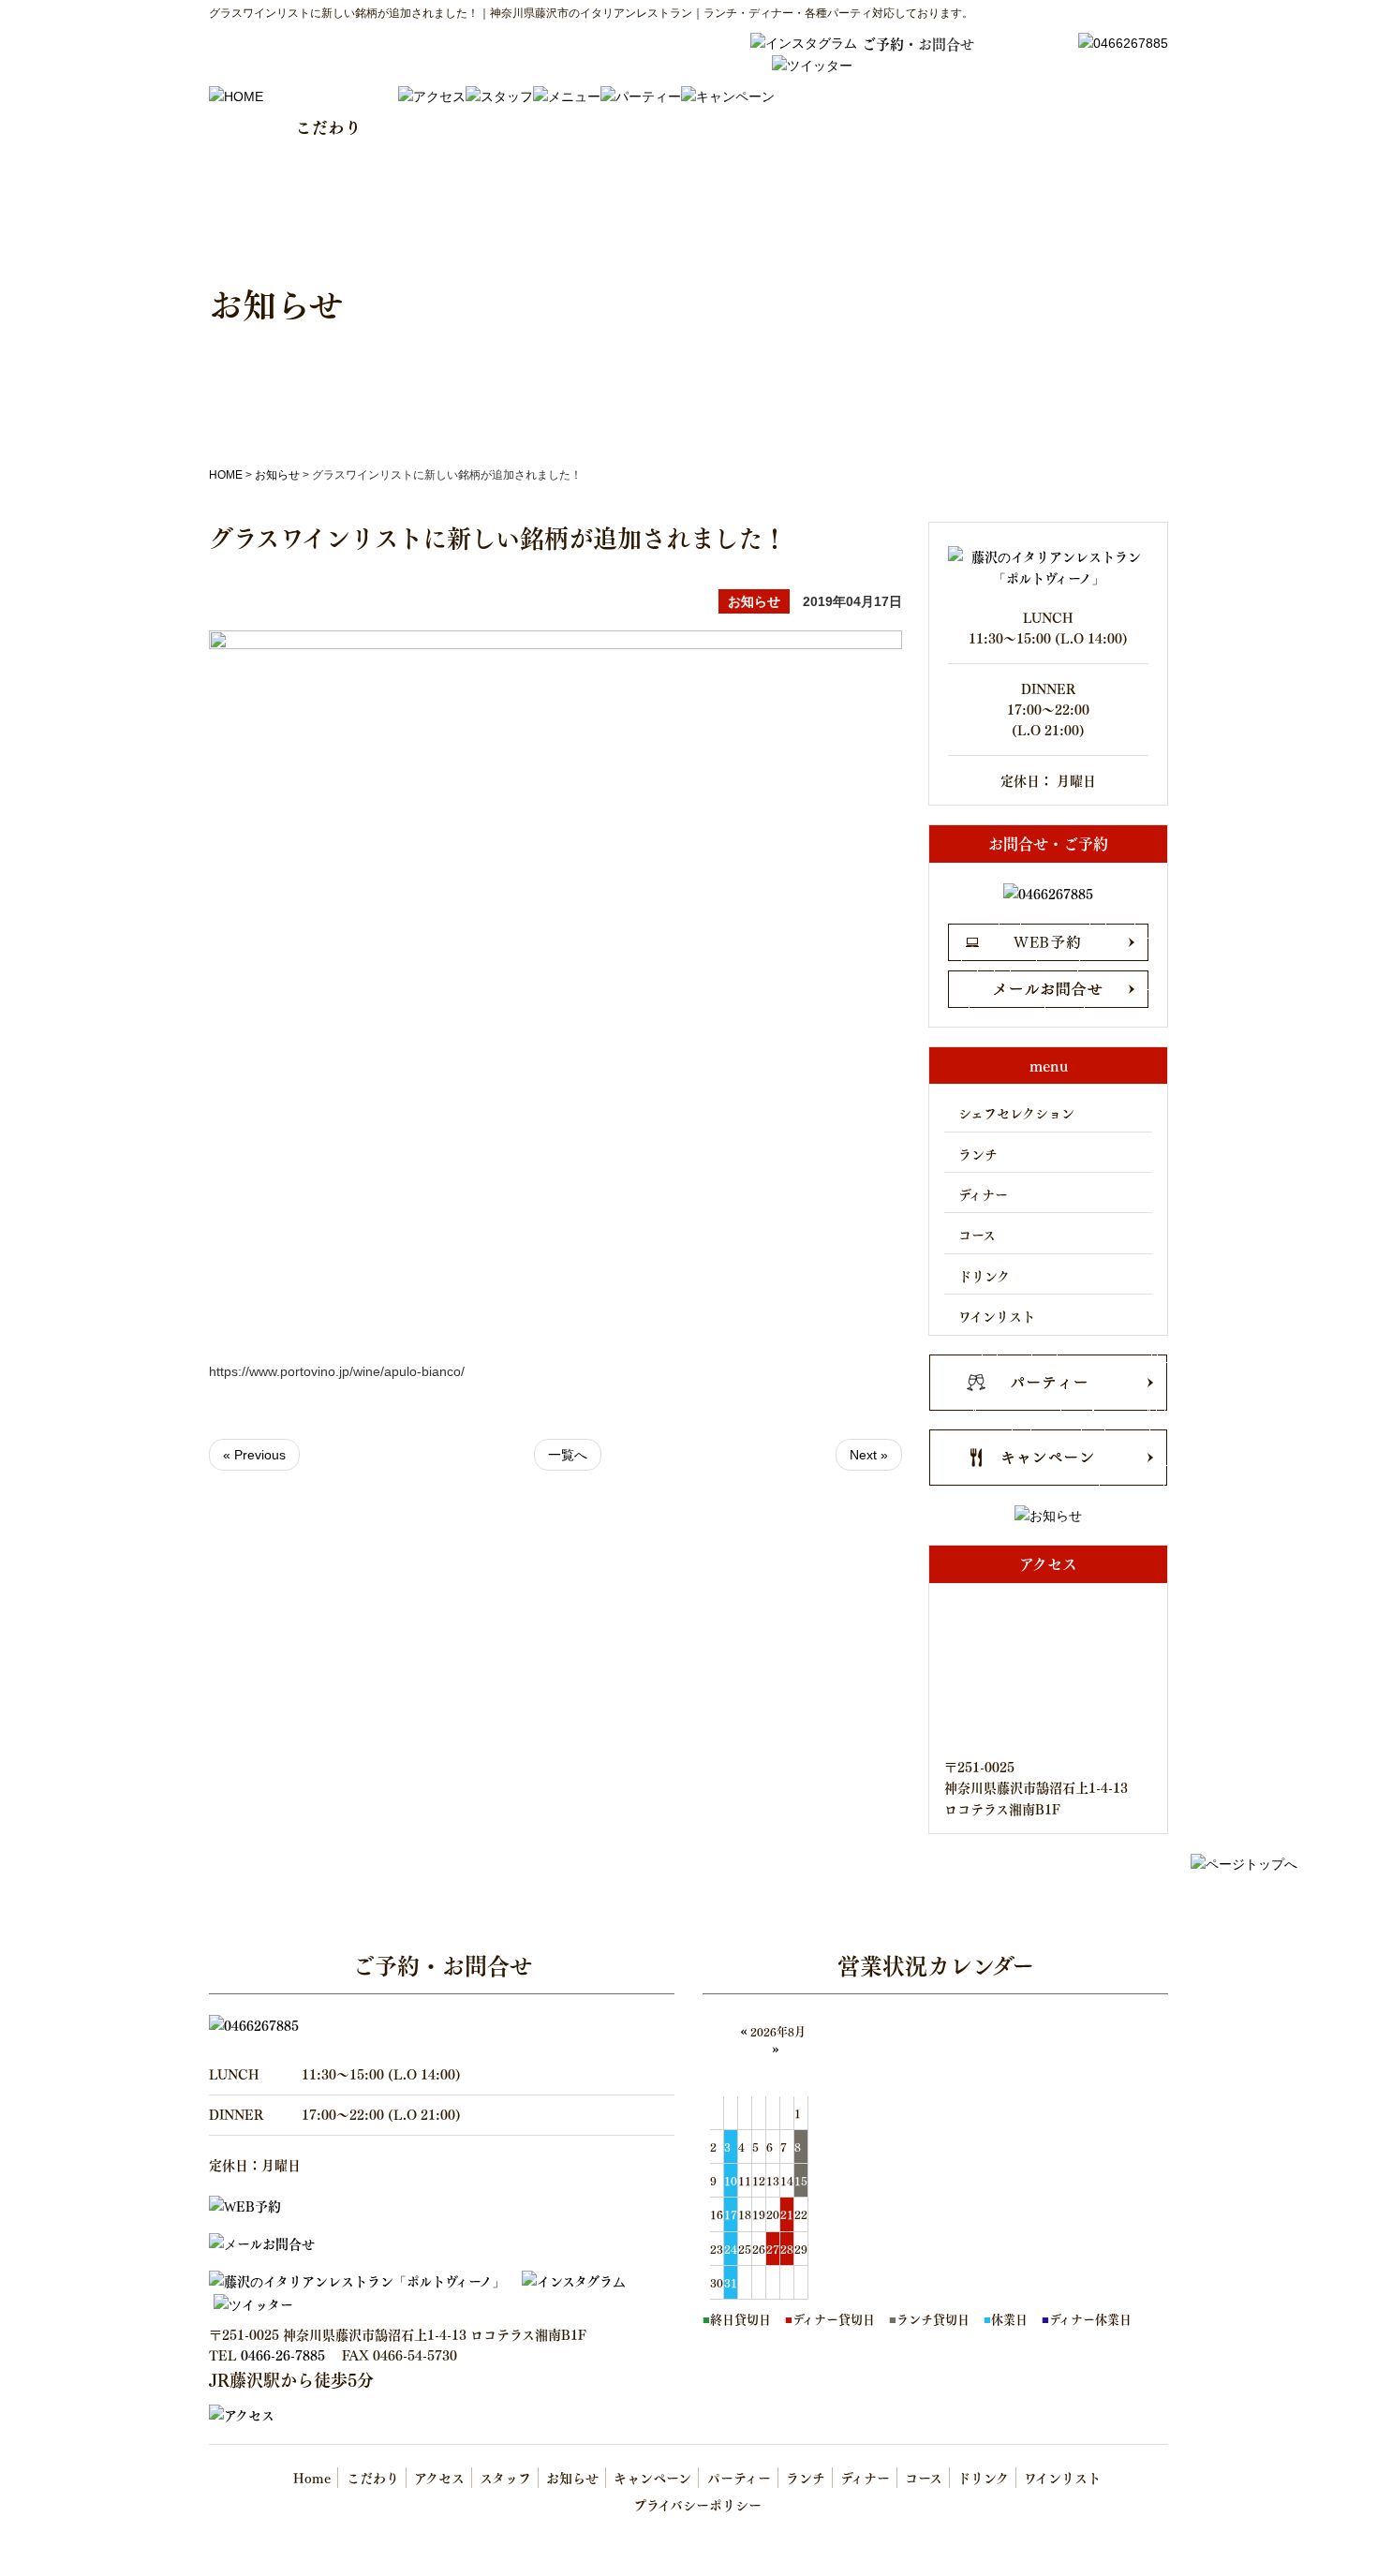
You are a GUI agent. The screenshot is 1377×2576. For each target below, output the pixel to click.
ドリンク (984, 1275)
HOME (226, 475)
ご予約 (883, 43)
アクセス (439, 2477)
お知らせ (277, 475)
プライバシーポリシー (697, 2504)
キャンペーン (652, 2477)
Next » (869, 1455)
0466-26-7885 (283, 2354)
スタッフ (505, 2477)
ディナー (983, 1194)
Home (312, 2477)
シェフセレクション (1016, 1112)
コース (977, 1234)
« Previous (254, 1455)
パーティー (739, 2477)
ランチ (978, 1154)
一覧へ (568, 1455)
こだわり (373, 2477)
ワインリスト (997, 1316)
